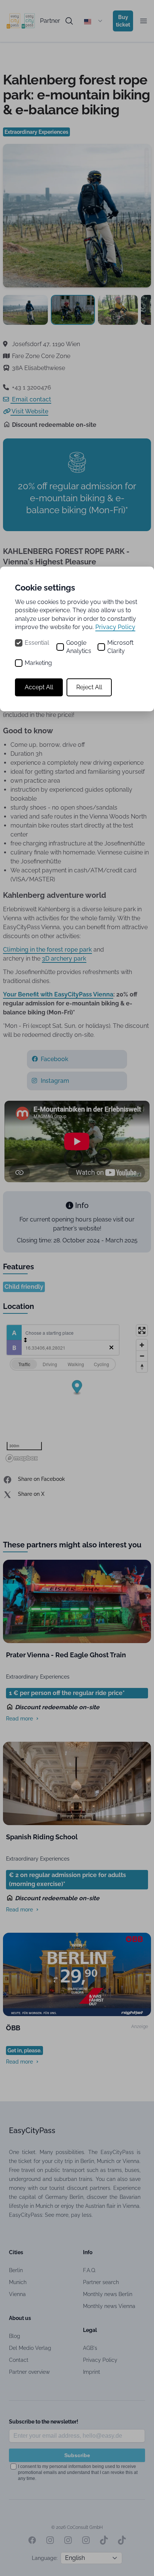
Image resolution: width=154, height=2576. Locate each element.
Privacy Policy (115, 627)
